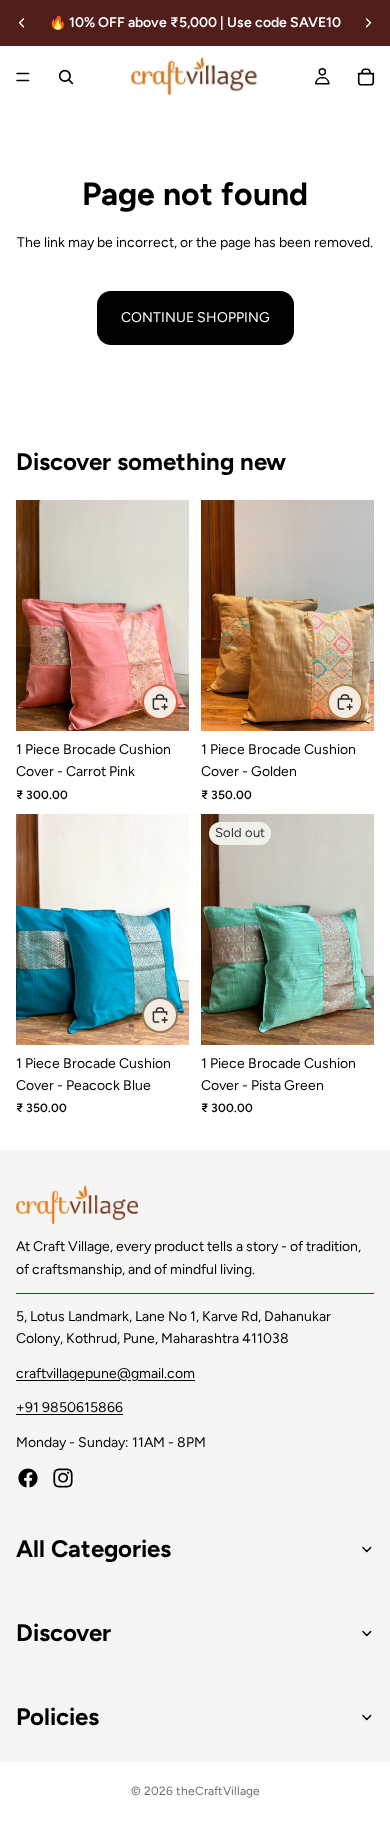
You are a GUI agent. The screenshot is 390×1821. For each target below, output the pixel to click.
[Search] (66, 77)
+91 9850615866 (69, 1407)
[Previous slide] (22, 23)
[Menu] (23, 77)
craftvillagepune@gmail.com (105, 1372)
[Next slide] (368, 23)
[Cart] (366, 77)
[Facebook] (28, 1478)
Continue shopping (195, 317)
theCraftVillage (218, 1791)
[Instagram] (63, 1478)
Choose (177, 700)
